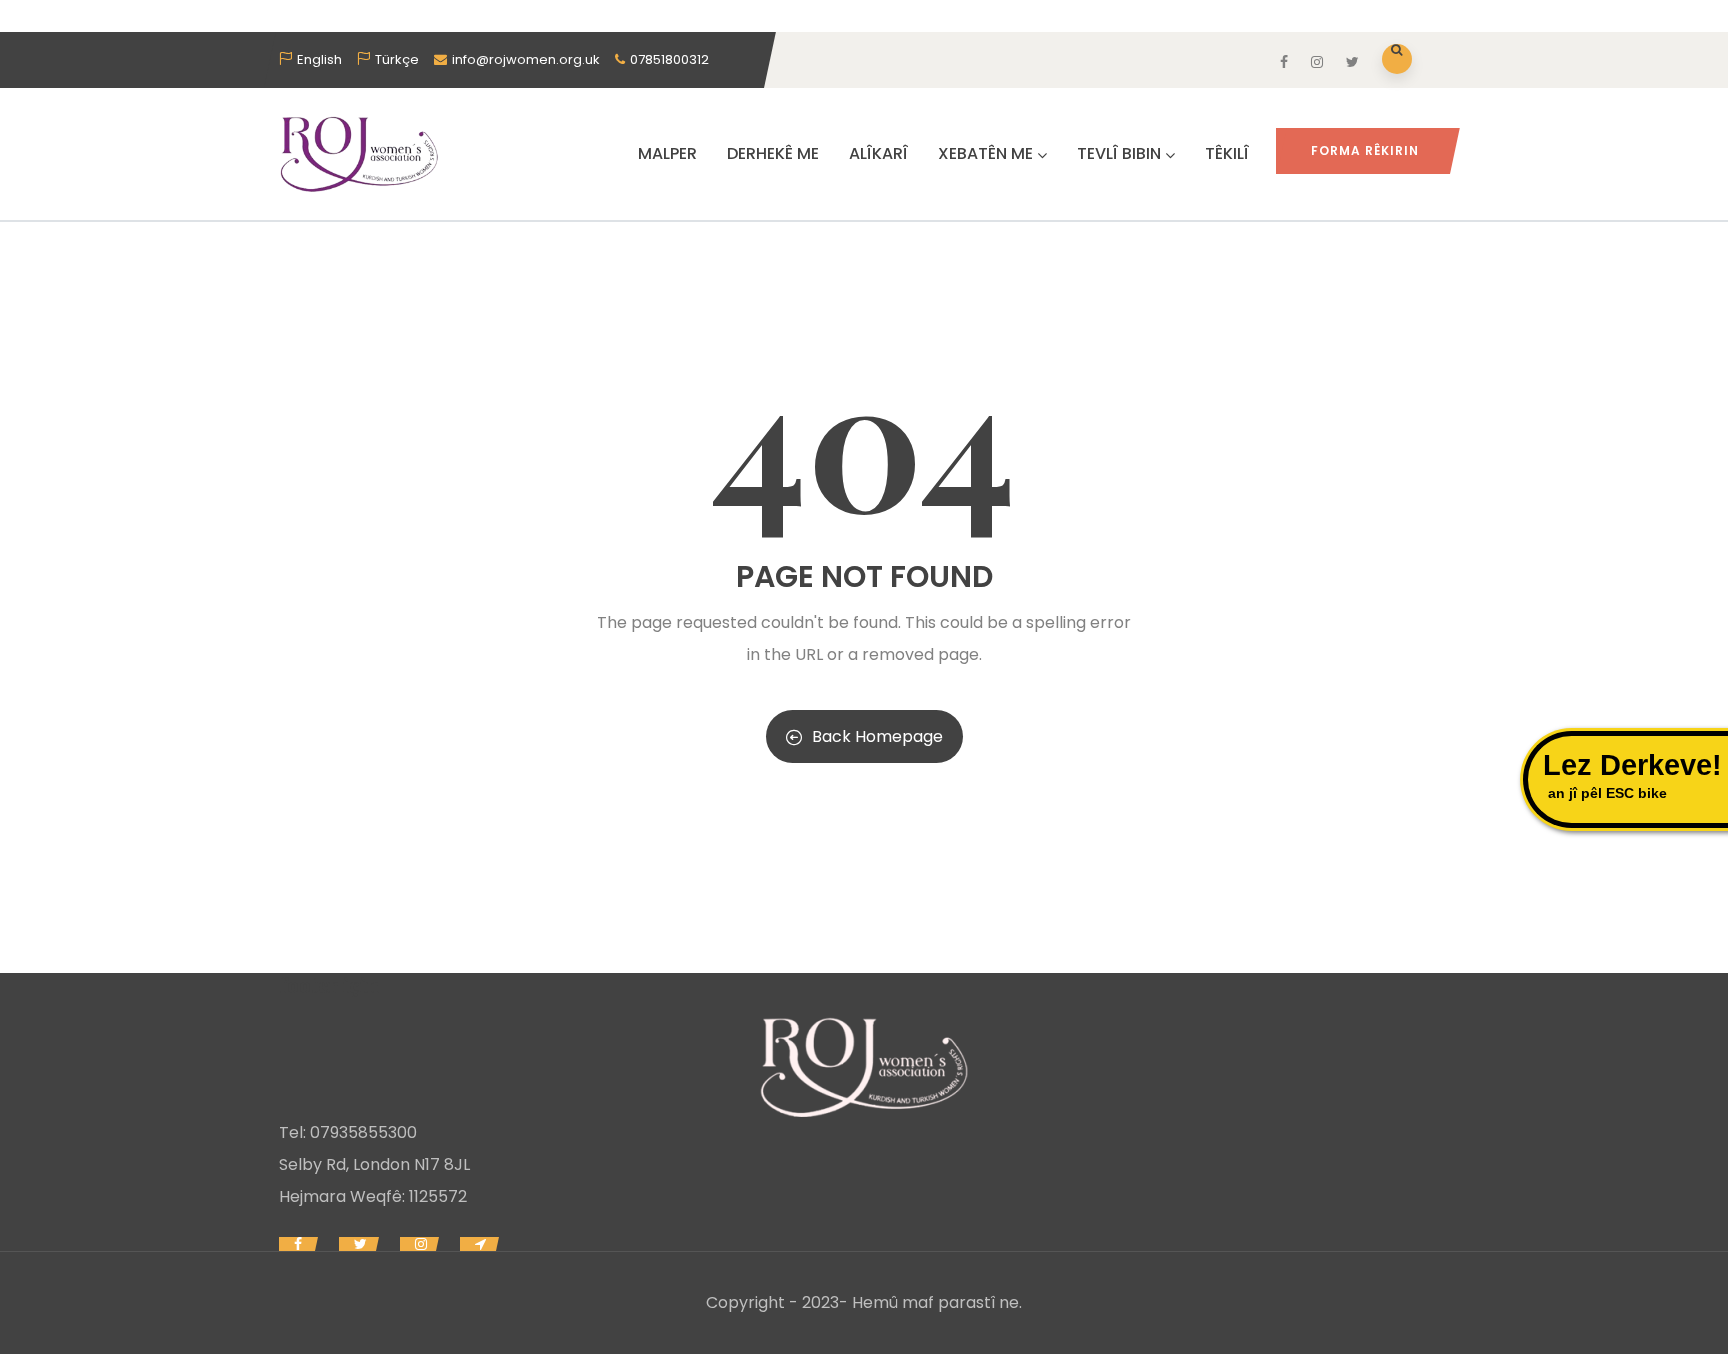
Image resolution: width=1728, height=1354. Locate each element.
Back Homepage (877, 736)
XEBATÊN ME (985, 153)
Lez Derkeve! (1632, 775)
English (319, 59)
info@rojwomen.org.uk (526, 59)
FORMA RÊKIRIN (1365, 150)
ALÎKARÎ (878, 153)
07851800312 (669, 59)
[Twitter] (357, 1244)
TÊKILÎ (1227, 153)
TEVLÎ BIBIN (1119, 153)
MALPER (667, 153)
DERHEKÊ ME (773, 153)
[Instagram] (417, 1244)
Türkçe (397, 59)
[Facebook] (296, 1244)
